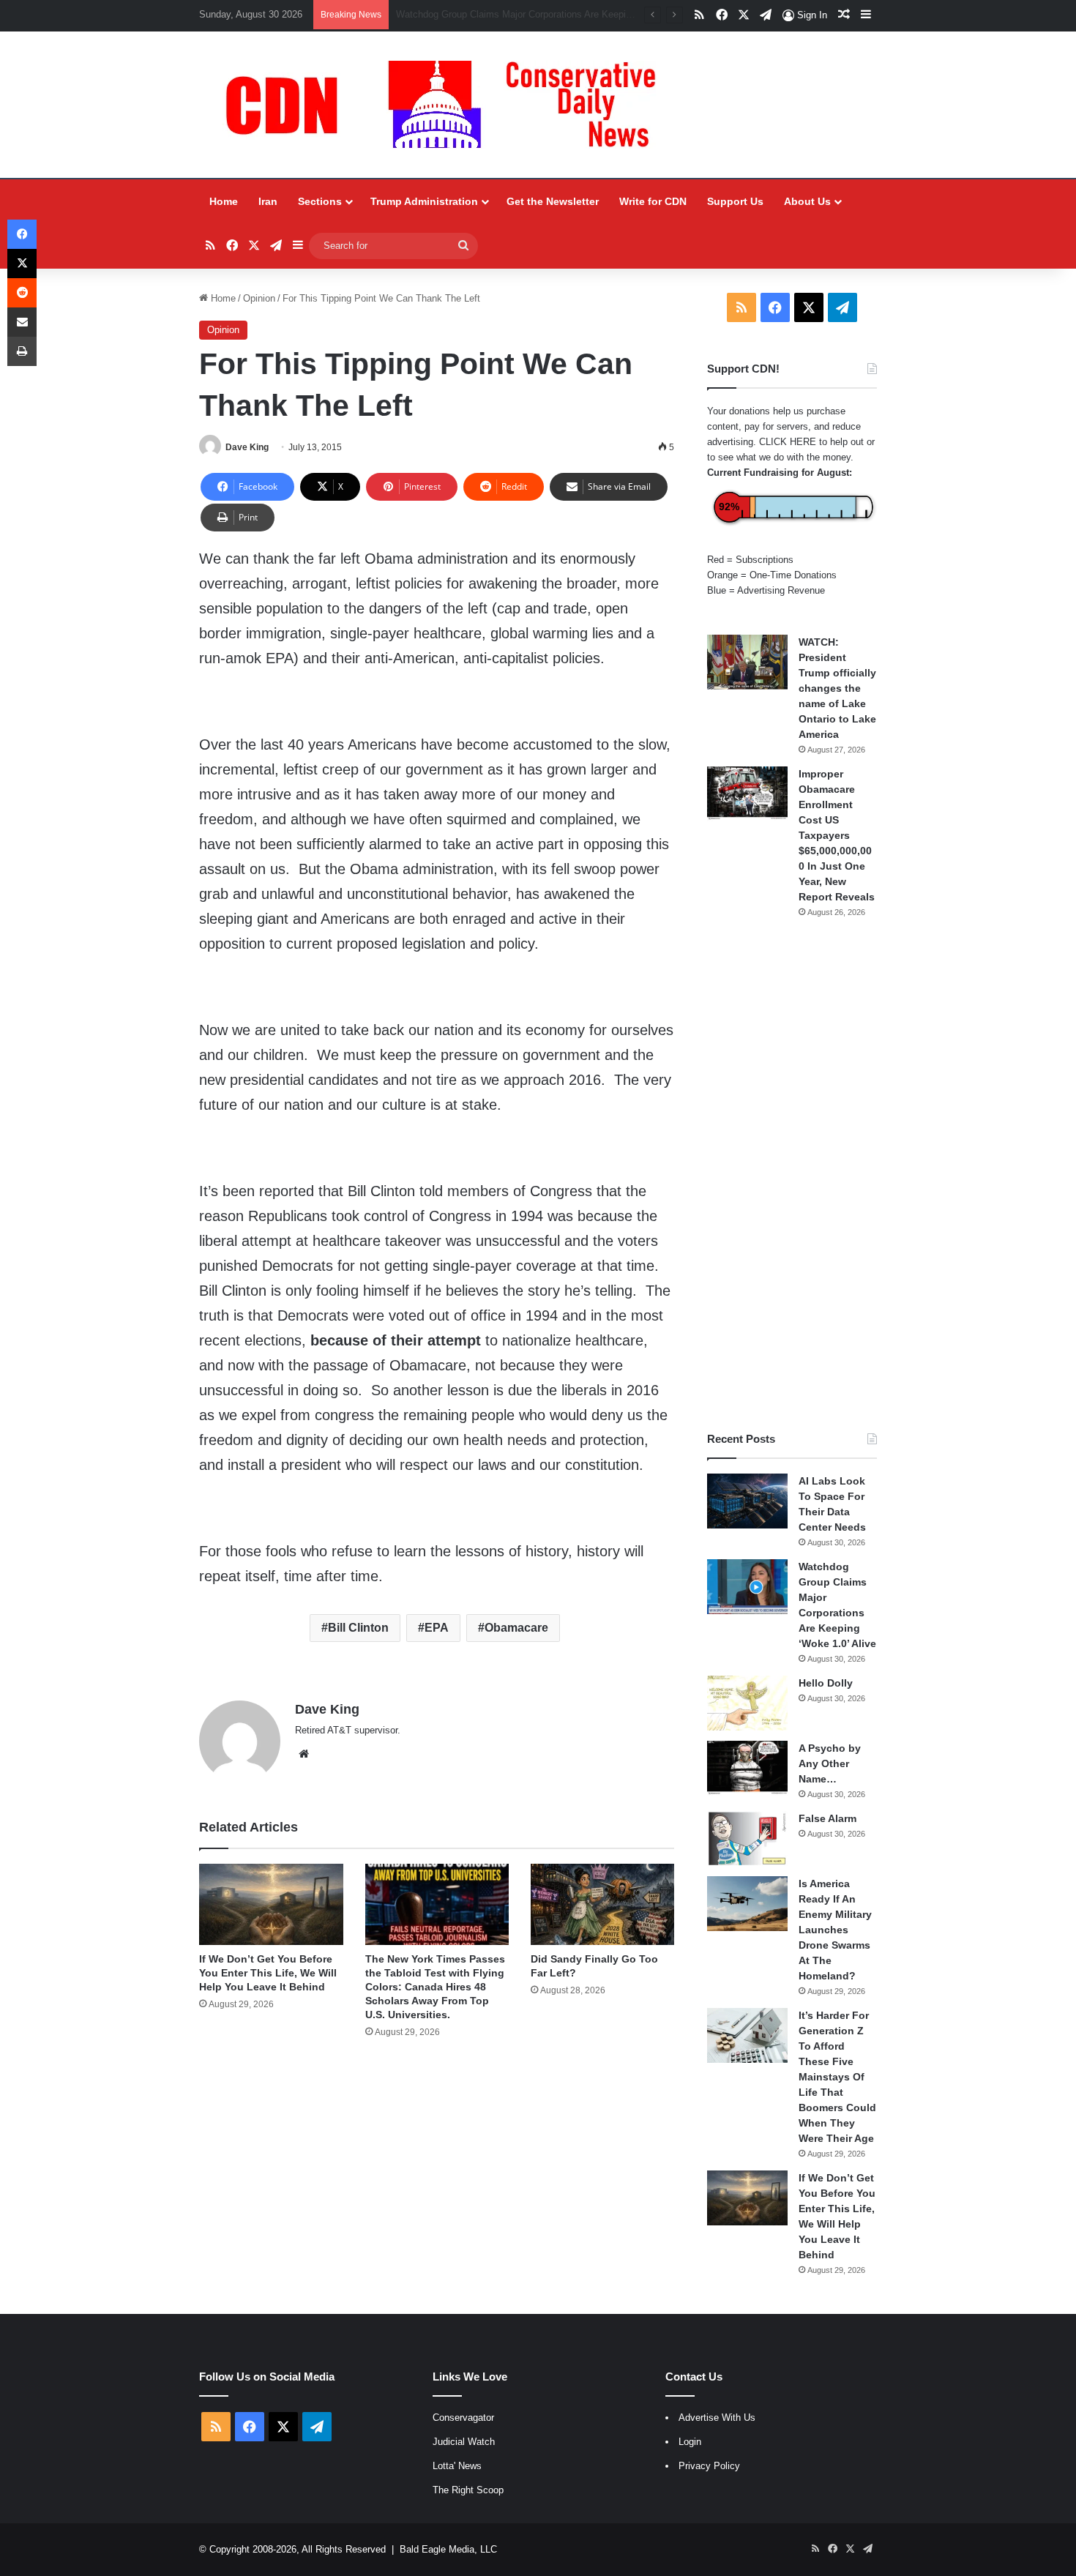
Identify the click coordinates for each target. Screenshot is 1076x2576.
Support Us (735, 201)
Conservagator (463, 2418)
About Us (807, 201)
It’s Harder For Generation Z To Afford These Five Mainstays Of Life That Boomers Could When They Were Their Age (837, 2077)
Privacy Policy (709, 2466)
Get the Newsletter (553, 201)
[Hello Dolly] (747, 1703)
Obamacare (516, 1628)
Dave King (247, 447)
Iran (268, 201)
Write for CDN (653, 201)
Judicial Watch (464, 2442)
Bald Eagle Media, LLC (448, 2549)
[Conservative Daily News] (448, 105)
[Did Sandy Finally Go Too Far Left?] (602, 1904)
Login (690, 2442)
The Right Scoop (468, 2490)
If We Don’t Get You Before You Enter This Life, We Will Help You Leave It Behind (268, 1973)
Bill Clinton (358, 1628)
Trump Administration (424, 201)
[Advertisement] (792, 1175)
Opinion (259, 298)
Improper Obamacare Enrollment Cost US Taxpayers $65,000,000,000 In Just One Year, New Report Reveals (837, 835)
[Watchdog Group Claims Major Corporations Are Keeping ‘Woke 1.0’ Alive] (747, 1587)
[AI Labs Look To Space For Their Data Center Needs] (747, 1501)
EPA (437, 1628)
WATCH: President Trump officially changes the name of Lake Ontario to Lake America (837, 688)
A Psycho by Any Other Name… (830, 1763)
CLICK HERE (788, 442)
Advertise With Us (717, 2418)
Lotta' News (457, 2466)
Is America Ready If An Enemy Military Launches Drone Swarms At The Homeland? (835, 1930)
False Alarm (827, 1818)
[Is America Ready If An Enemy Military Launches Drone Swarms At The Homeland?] (747, 1904)
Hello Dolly (826, 1683)
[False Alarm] (747, 1838)
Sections (320, 201)
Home (224, 201)
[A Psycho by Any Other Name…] (747, 1768)
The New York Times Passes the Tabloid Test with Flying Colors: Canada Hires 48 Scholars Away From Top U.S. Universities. (435, 1987)
